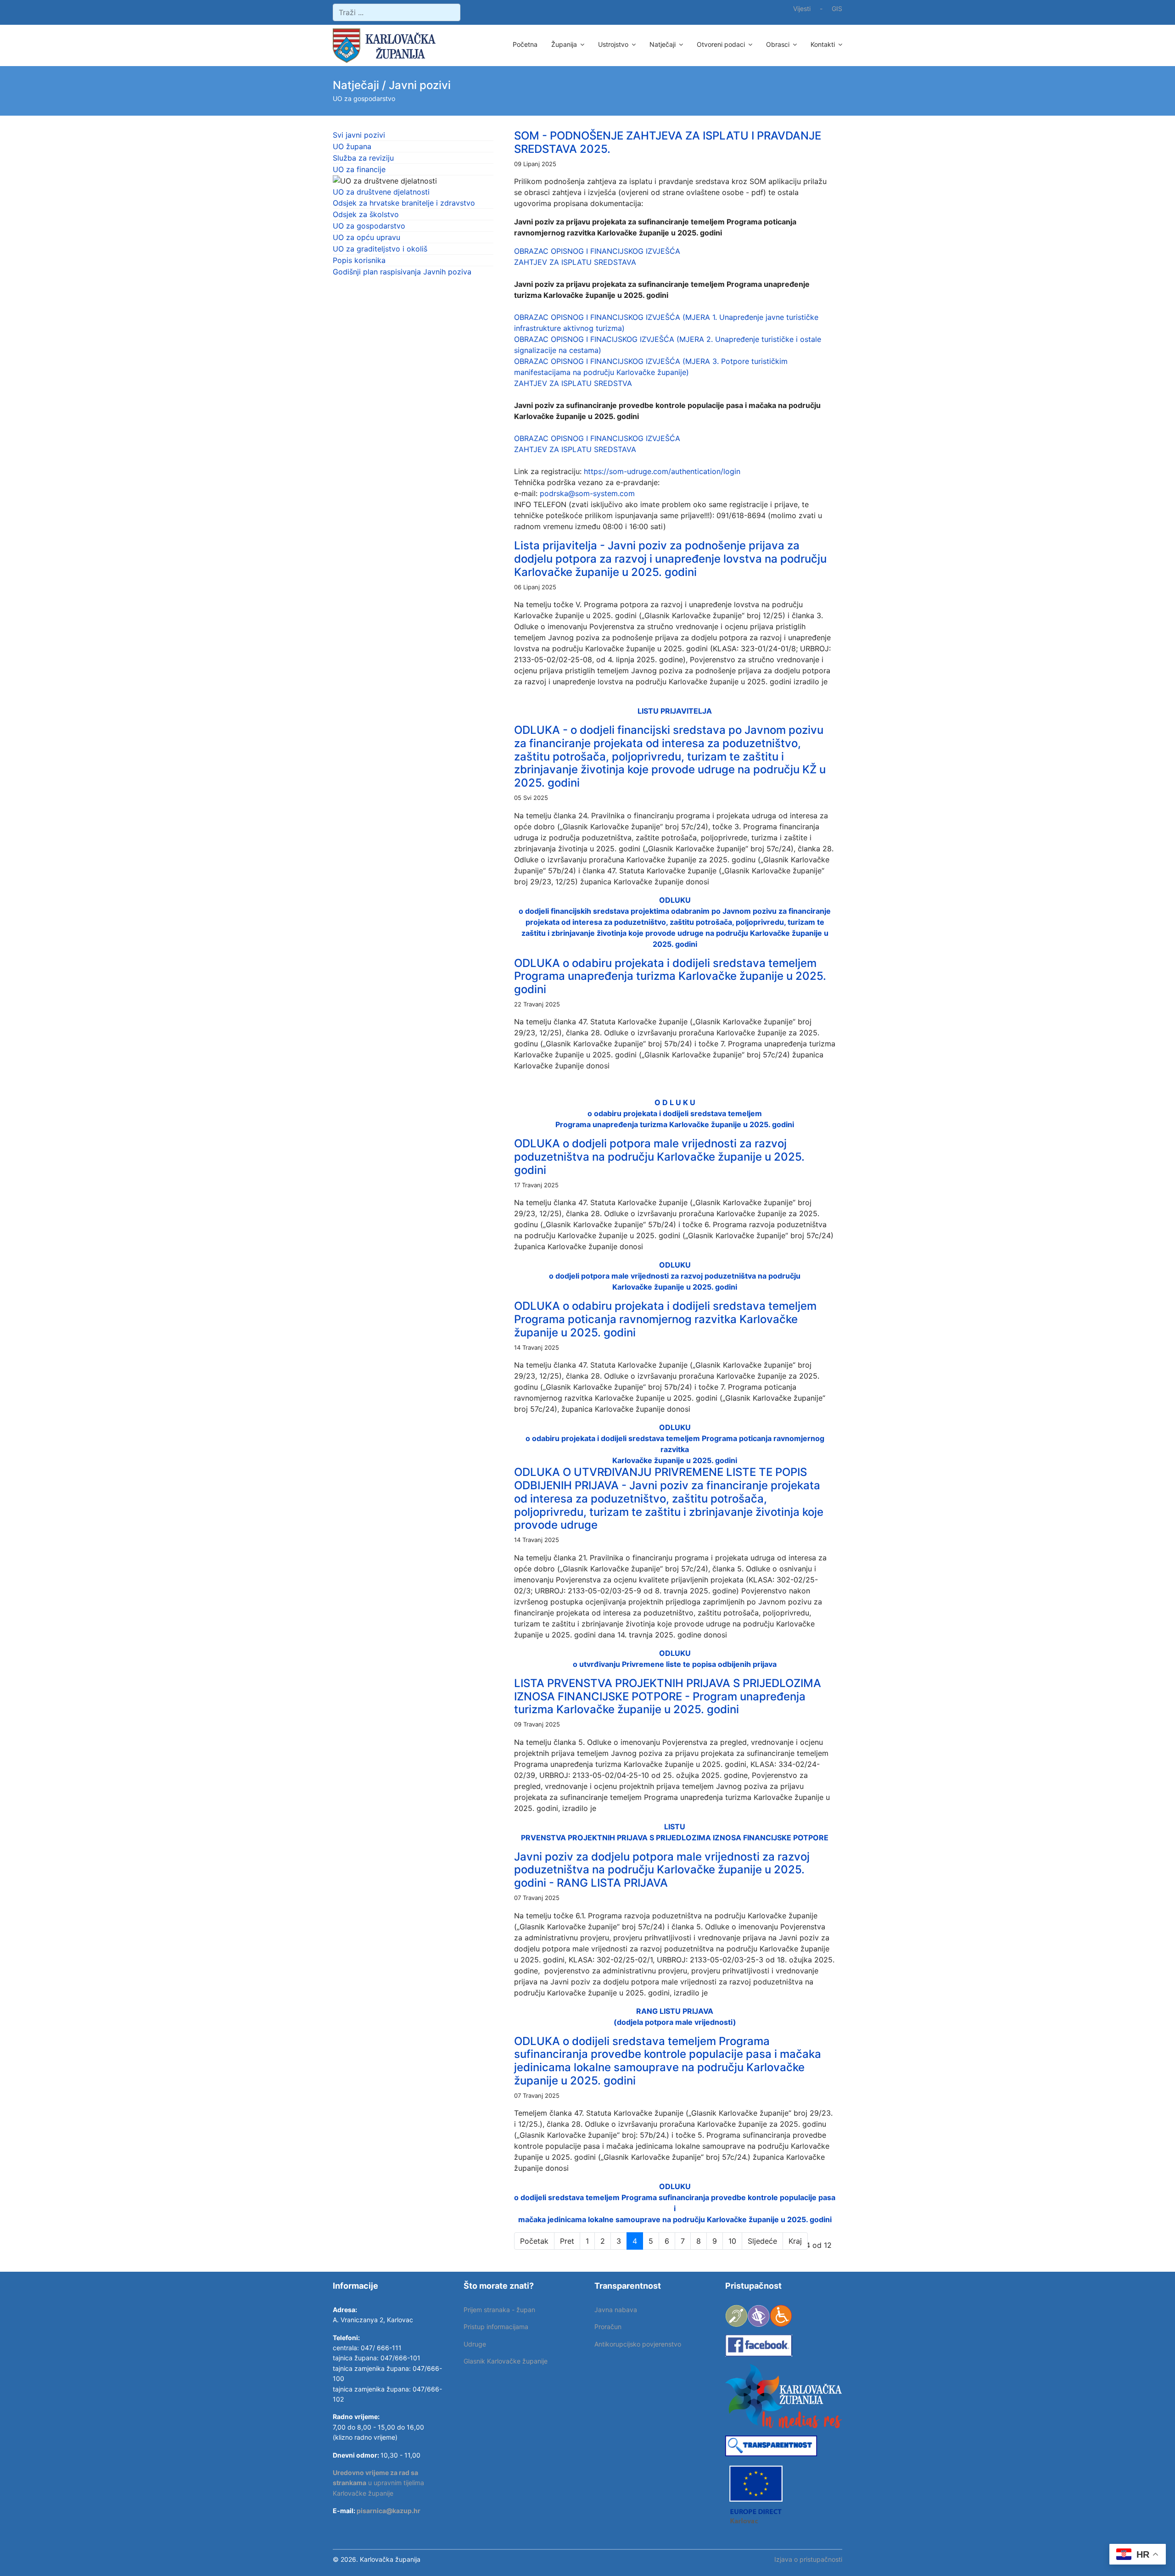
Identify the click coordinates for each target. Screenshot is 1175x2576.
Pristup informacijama (496, 2327)
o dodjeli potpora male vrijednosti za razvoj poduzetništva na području (675, 1276)
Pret (567, 2241)
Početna (525, 44)
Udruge (475, 2344)
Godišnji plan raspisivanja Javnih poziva (402, 272)
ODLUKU (675, 1265)
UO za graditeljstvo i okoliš (380, 249)
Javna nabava (616, 2310)
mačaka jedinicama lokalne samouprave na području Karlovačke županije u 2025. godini (675, 2219)
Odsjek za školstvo (366, 214)
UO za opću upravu (366, 237)
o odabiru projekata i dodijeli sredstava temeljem (675, 1113)
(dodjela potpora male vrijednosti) (675, 2022)
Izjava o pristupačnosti (808, 2559)
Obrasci (778, 44)
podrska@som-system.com (587, 493)
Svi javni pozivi (359, 135)
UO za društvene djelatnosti (381, 192)
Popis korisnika (359, 260)
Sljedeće (762, 2241)
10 (732, 2241)
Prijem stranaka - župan (499, 2310)
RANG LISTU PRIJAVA (675, 2011)
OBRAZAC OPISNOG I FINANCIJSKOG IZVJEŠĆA (597, 251)
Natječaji (663, 44)
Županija (564, 44)
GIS (837, 8)
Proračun (608, 2327)
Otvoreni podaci (721, 44)
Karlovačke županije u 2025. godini (675, 1287)
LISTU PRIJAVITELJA (675, 711)
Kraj (795, 2241)
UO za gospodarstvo (369, 226)
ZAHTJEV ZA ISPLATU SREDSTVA (573, 383)
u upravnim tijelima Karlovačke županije (378, 2483)
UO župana (352, 146)
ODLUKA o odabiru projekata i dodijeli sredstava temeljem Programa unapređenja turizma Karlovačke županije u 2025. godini (670, 976)
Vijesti (802, 8)
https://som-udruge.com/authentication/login (662, 471)
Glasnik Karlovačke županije (506, 2361)
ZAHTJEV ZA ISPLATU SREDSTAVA (575, 262)
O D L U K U (675, 1102)
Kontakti (823, 44)
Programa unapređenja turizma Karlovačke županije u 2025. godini (675, 1124)
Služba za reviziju (363, 158)
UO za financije (359, 169)
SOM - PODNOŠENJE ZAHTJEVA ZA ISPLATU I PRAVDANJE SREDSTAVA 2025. (668, 142)
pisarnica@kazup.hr (389, 2511)
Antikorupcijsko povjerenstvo (638, 2344)
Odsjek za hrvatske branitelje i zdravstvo (404, 203)
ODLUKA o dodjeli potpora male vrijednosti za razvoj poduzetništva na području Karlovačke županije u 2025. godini (659, 1157)
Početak (534, 2241)
